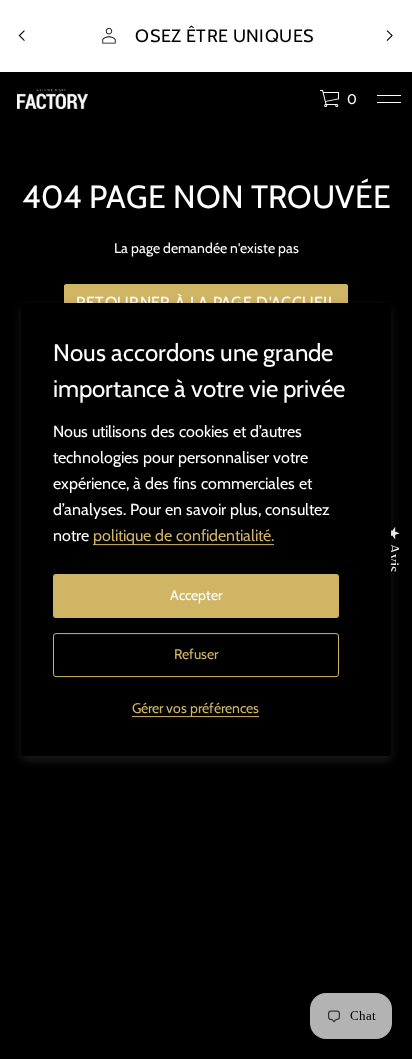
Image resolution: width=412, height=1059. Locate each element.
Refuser (196, 654)
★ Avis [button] (393, 549)
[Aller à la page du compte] (297, 103)
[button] (338, 99)
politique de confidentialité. (183, 535)
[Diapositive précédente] (22, 36)
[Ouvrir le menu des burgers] (389, 99)
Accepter (196, 595)
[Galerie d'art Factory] (52, 99)
